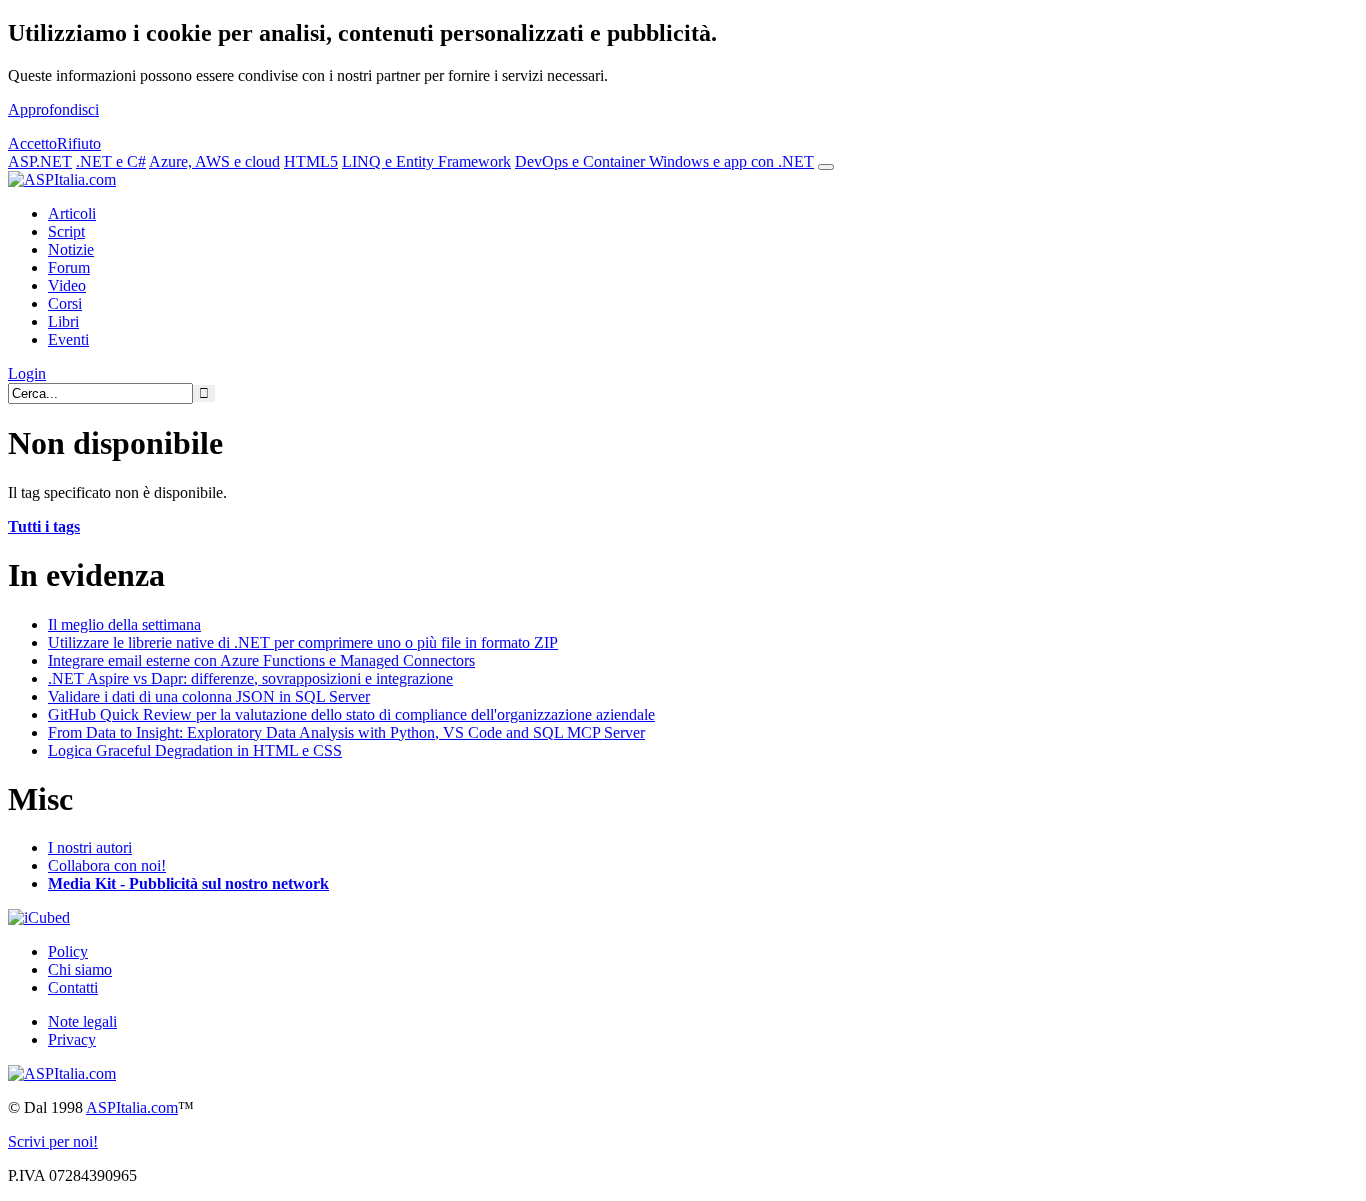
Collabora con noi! (107, 865)
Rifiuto (79, 143)
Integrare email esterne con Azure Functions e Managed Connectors (261, 660)
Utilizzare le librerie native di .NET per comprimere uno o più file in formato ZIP (303, 642)
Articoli (72, 213)
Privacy (72, 1039)
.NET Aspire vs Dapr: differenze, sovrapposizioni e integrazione (250, 678)
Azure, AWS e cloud (214, 161)
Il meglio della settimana (124, 624)
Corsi (65, 303)
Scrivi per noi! (53, 1141)
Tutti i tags (44, 526)
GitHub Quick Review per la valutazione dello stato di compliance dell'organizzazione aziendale (351, 714)
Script (66, 231)
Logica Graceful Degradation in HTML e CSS (195, 750)
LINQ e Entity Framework (426, 161)
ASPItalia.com (132, 1107)
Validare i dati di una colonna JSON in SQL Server (209, 696)
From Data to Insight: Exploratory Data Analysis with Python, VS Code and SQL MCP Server (346, 732)
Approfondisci (53, 109)
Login (27, 373)
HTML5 (311, 161)
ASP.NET (40, 161)
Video (67, 285)
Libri (63, 321)
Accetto (32, 143)
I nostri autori (90, 847)
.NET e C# (111, 161)
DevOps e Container (582, 161)
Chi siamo (80, 969)
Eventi (68, 339)
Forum (69, 267)
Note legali (82, 1021)
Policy (68, 951)
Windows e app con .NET (731, 161)
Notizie (71, 249)
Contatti (73, 987)
